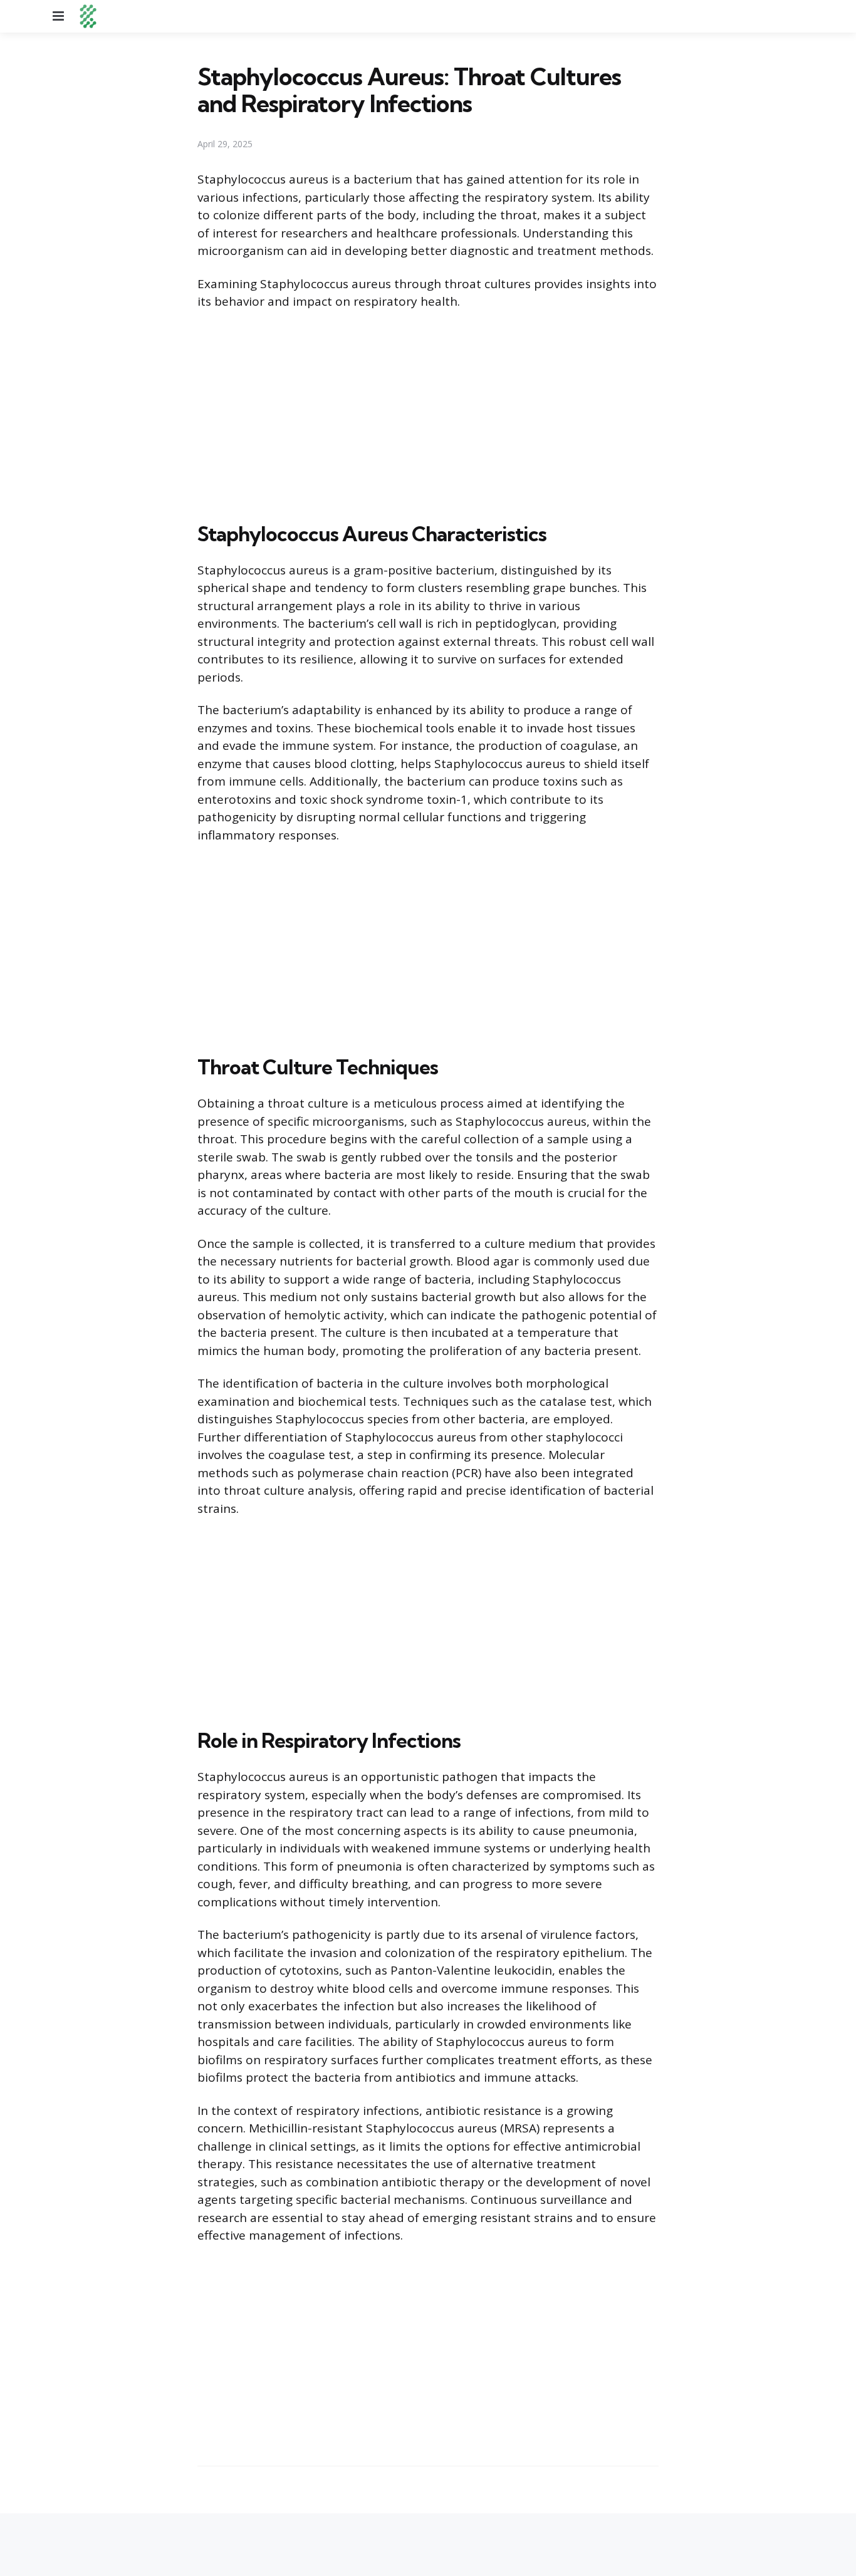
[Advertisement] (428, 413)
